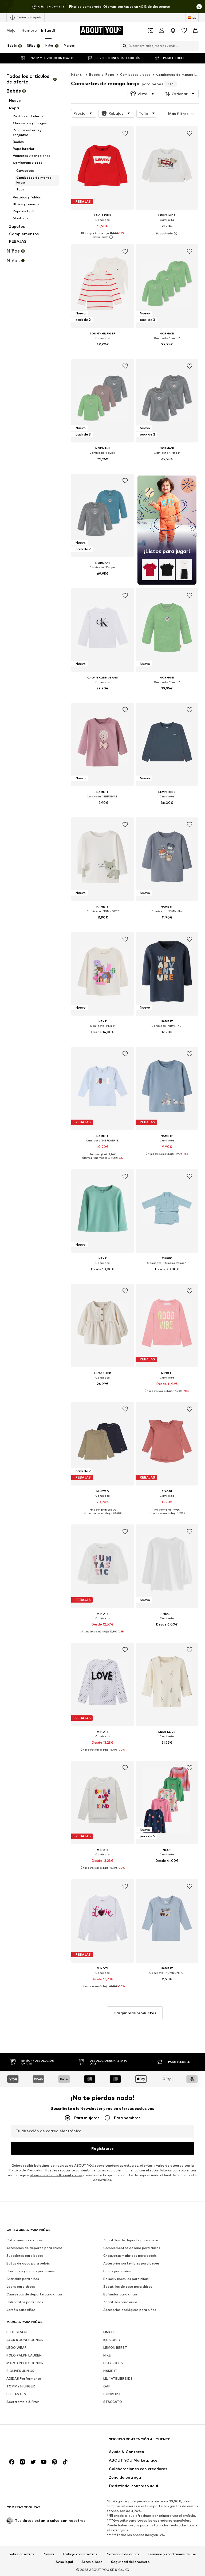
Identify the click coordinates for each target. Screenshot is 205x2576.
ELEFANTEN (16, 2394)
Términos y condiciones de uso (172, 2554)
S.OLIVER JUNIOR (20, 2371)
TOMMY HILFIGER (21, 2386)
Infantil (48, 30)
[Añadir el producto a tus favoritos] (125, 133)
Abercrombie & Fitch (23, 2402)
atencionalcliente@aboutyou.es (56, 2175)
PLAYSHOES (113, 2363)
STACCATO (113, 2402)
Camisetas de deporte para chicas (35, 2294)
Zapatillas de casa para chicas (128, 2287)
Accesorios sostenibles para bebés (131, 2263)
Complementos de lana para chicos (132, 2248)
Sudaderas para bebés (25, 2256)
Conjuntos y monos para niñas (31, 2271)
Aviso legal (64, 2562)
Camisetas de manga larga (180, 75)
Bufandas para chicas (121, 2294)
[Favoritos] (184, 30)
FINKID (109, 2332)
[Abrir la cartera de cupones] (151, 30)
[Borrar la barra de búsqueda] (195, 46)
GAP (107, 2386)
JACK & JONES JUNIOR (25, 2340)
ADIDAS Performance (24, 2379)
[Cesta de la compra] (195, 30)
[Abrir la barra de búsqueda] (123, 46)
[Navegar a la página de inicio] (36, 2442)
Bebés (94, 75)
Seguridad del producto (130, 2562)
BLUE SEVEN (17, 2332)
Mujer (12, 30)
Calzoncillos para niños (25, 2302)
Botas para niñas (117, 2271)
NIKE (107, 2355)
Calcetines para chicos (25, 2240)
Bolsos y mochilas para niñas (126, 2279)
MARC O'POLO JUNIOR (25, 2363)
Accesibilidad (92, 2562)
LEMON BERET (115, 2348)
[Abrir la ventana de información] (199, 7)
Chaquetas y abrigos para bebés (130, 2256)
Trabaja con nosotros (80, 2554)
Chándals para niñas (23, 2279)
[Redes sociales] (12, 2462)
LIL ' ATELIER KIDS (118, 2379)
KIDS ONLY (112, 2340)
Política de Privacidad (26, 2170)
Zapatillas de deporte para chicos (131, 2240)
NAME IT (110, 2371)
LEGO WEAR (17, 2348)
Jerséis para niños (21, 2310)
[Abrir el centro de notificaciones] (173, 30)
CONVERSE (112, 2394)
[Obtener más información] (103, 237)
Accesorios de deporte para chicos (34, 2248)
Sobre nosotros (21, 2554)
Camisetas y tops (135, 75)
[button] (143, 94)
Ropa (110, 75)
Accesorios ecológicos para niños (130, 2310)
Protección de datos (122, 2554)
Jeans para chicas (21, 2287)
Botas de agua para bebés (28, 2263)
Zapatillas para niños (120, 2302)
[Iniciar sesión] (162, 30)
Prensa (48, 2554)
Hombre (29, 30)
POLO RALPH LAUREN (24, 2355)
